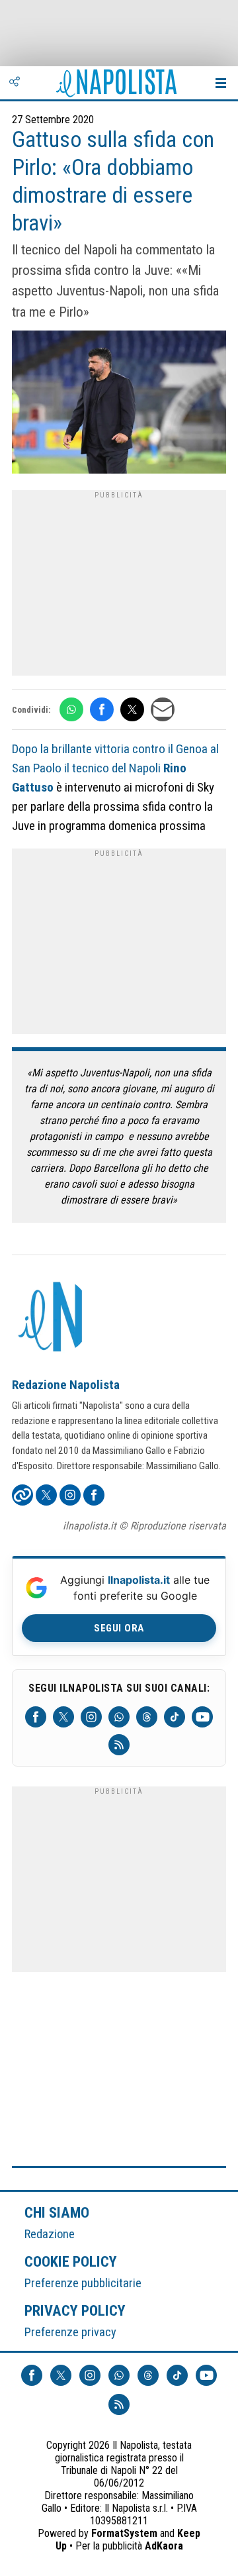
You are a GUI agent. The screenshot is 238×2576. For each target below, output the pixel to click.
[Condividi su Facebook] (102, 709)
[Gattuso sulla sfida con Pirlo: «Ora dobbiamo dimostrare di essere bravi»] (119, 404)
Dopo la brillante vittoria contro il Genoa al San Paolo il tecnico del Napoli (115, 768)
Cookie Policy (71, 2261)
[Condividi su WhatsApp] (71, 709)
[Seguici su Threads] (147, 1717)
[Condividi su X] (132, 709)
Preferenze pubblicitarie (83, 2283)
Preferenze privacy (70, 2332)
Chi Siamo (57, 2212)
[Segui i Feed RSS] (119, 1745)
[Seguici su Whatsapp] (119, 1717)
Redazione (50, 2234)
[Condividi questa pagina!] (15, 83)
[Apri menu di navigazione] (221, 83)
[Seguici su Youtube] (202, 1717)
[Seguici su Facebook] (36, 1717)
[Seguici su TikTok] (175, 1717)
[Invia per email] (163, 709)
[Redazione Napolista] (52, 1318)
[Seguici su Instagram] (91, 1717)
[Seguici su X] (63, 1717)
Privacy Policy (75, 2310)
